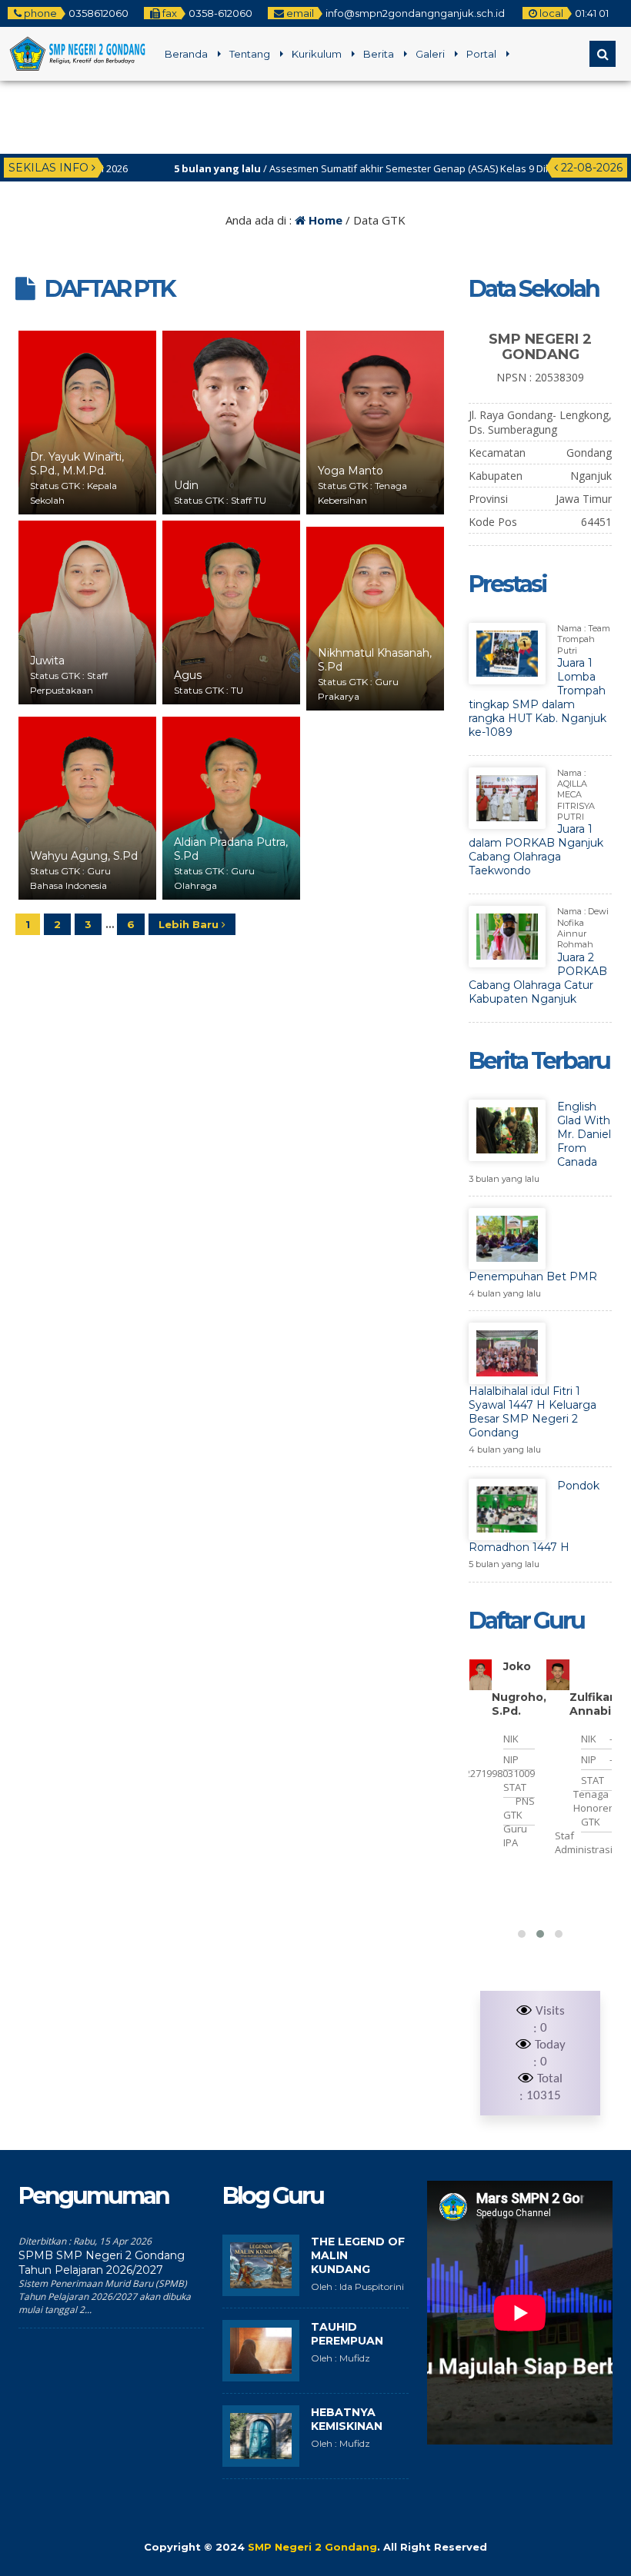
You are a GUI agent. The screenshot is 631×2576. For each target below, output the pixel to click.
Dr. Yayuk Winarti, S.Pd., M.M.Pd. (77, 464)
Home (324, 220)
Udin (186, 485)
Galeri (430, 54)
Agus (188, 675)
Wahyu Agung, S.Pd (84, 856)
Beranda (186, 54)
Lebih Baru (190, 924)
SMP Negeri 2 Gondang (312, 2547)
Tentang (250, 54)
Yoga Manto (351, 471)
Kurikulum (317, 54)
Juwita (47, 661)
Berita (379, 54)
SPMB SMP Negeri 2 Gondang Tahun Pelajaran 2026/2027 (102, 2263)
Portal (481, 54)
